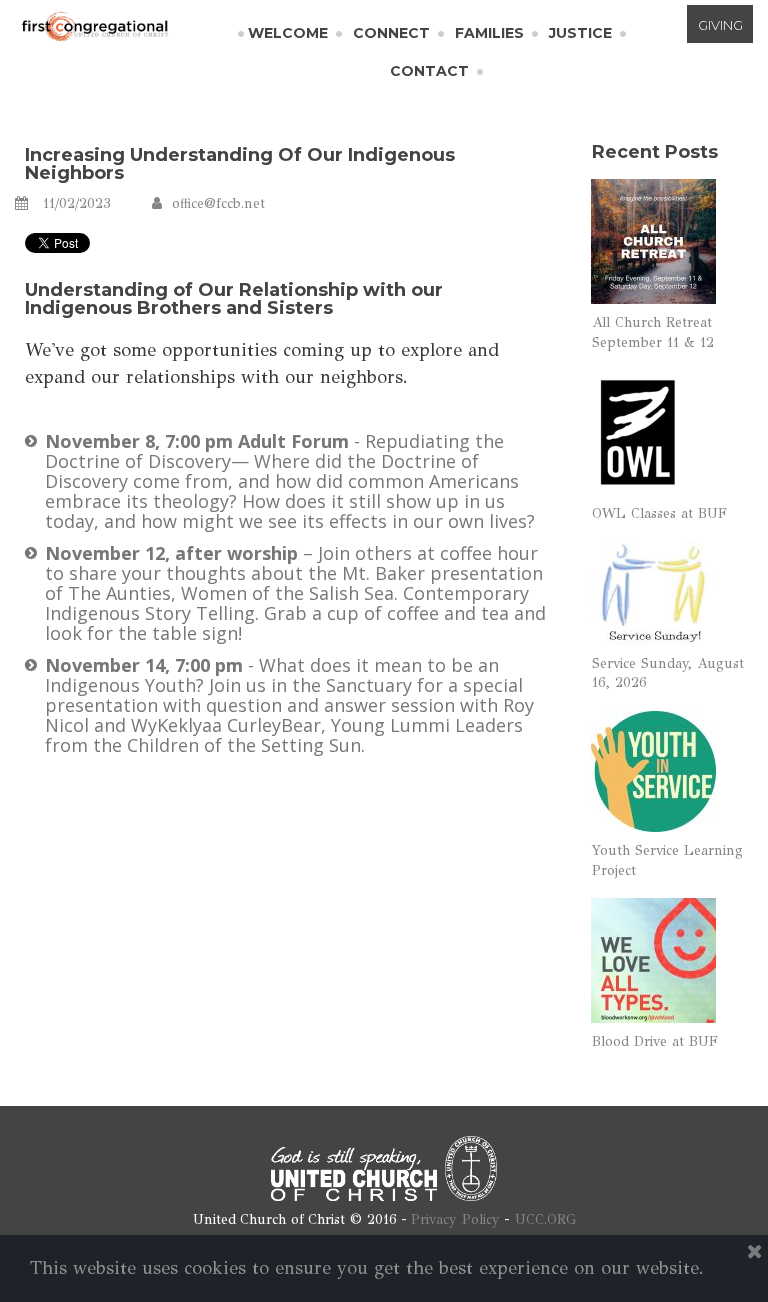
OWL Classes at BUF (659, 513)
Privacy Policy (455, 1219)
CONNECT (391, 33)
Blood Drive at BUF (655, 1041)
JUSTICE (580, 33)
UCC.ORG (545, 1219)
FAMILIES (489, 33)
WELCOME (288, 33)
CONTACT (429, 71)
